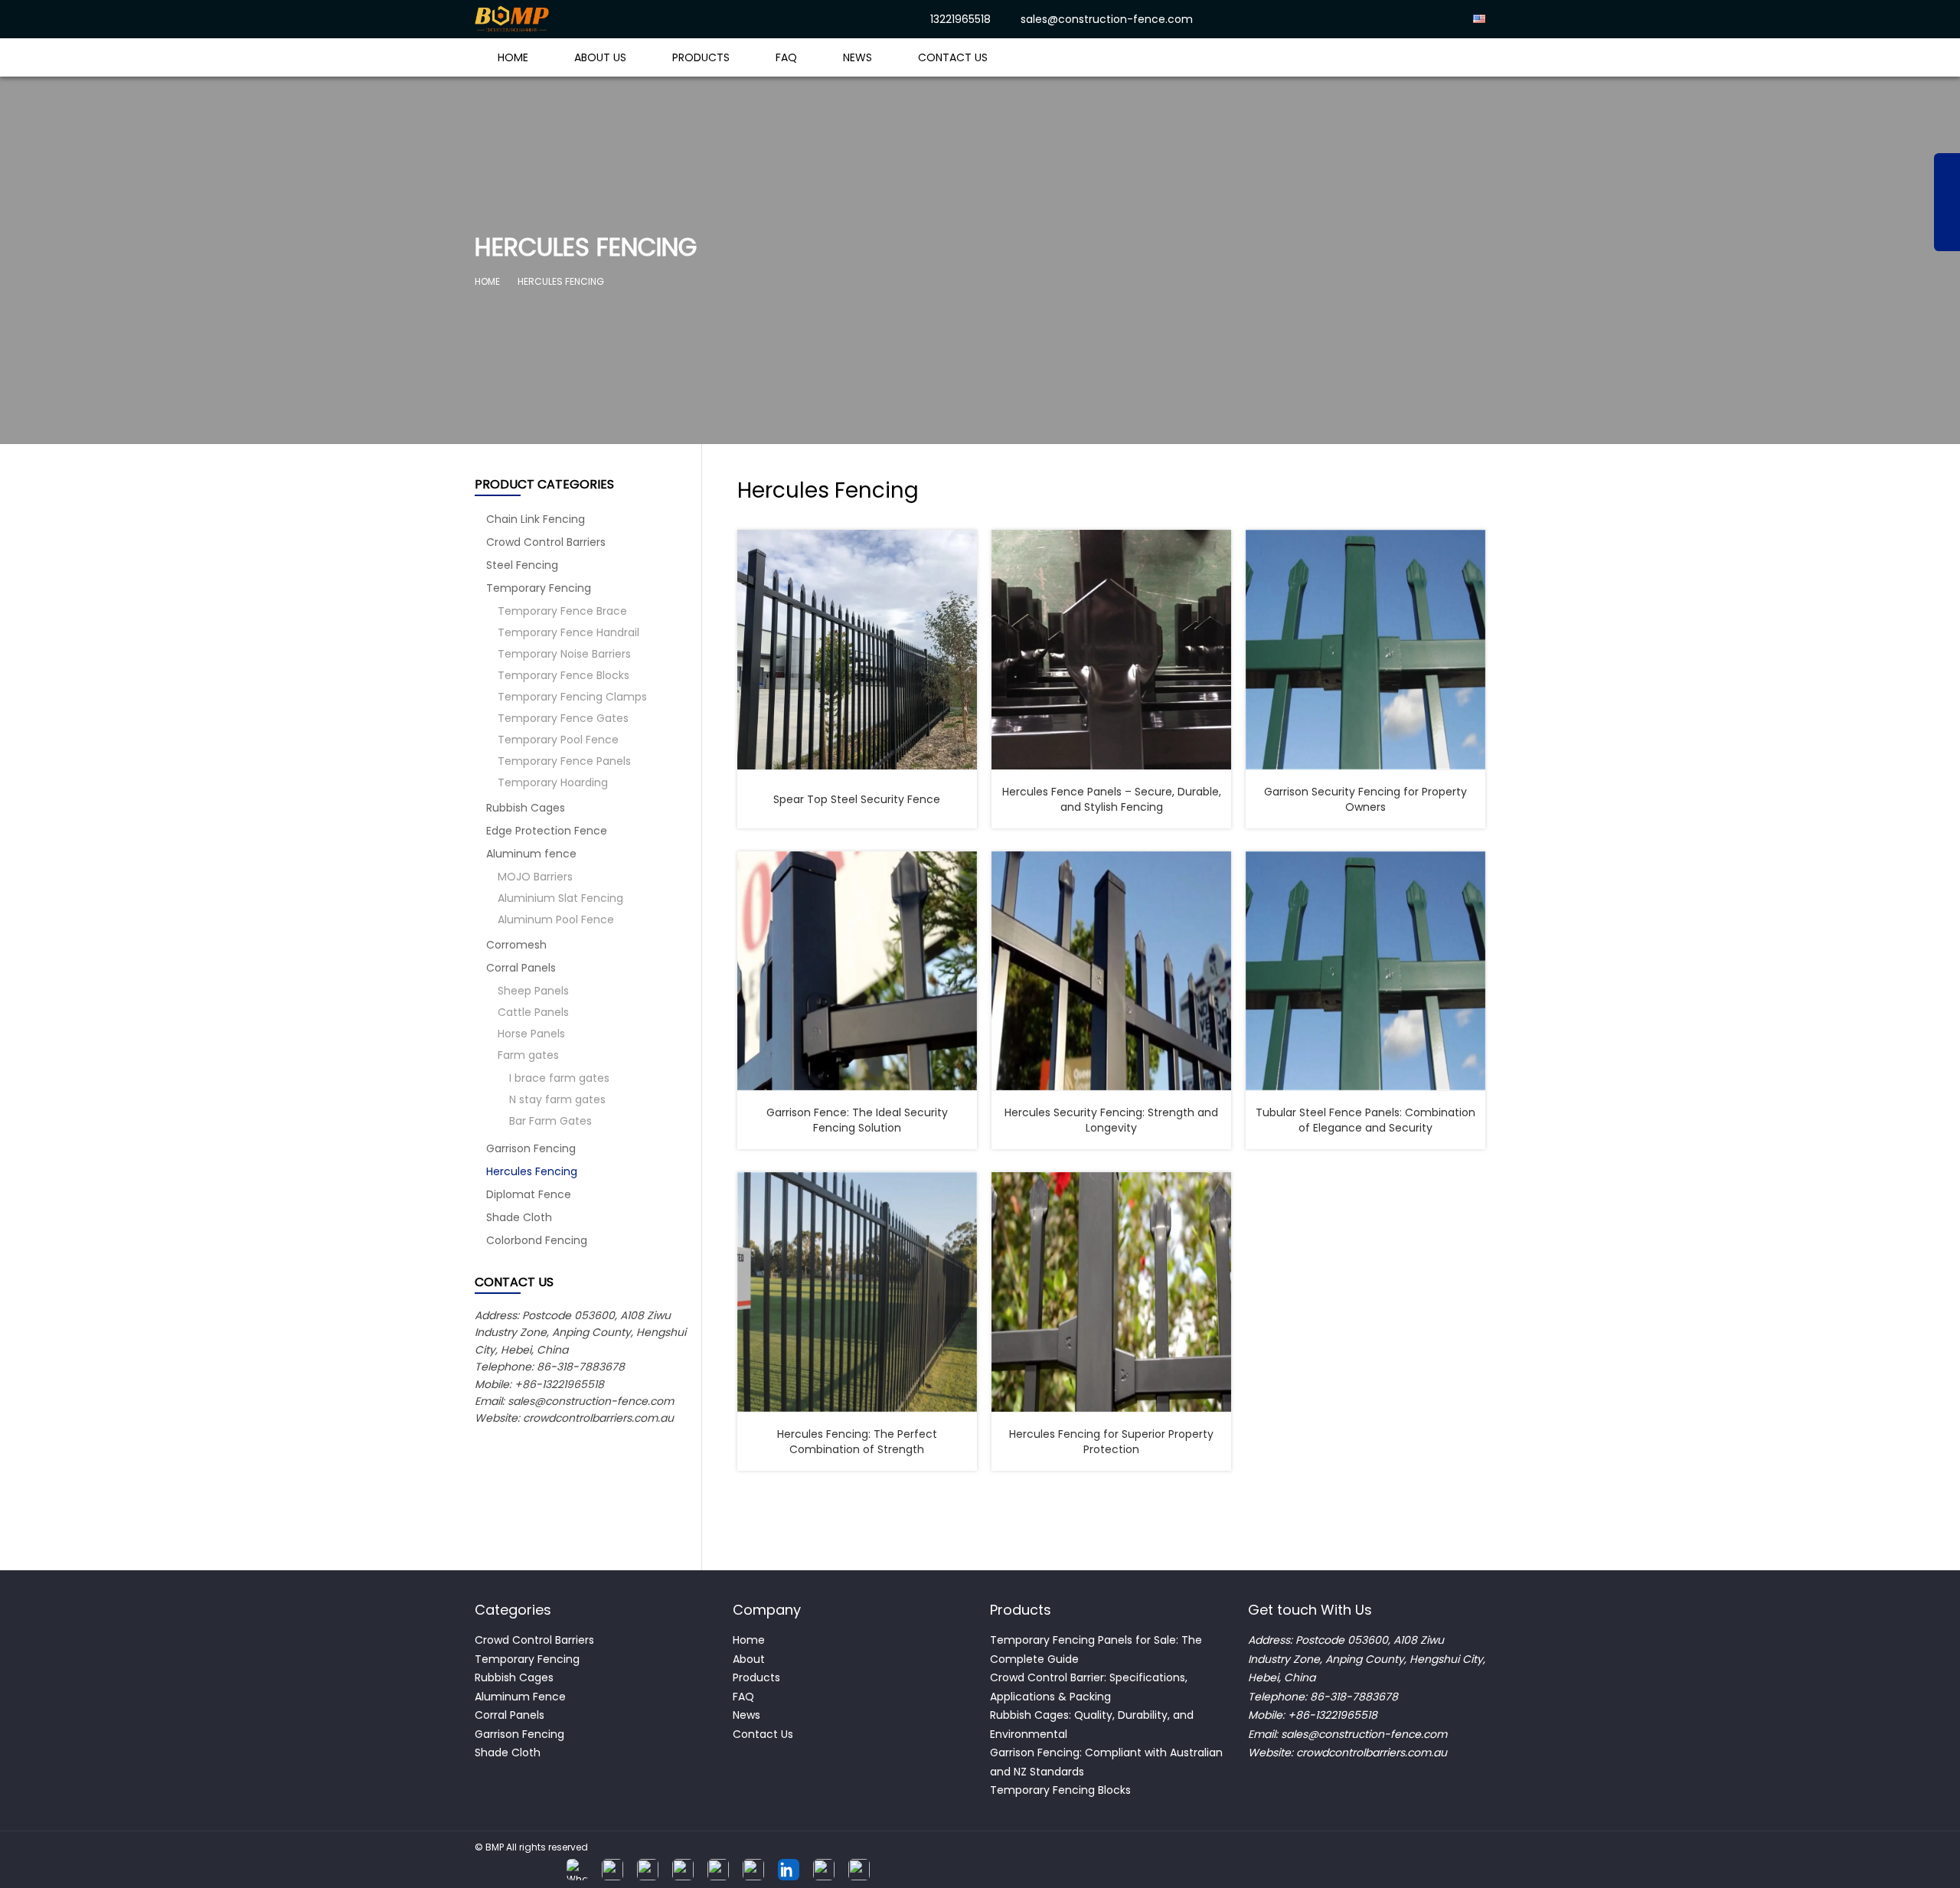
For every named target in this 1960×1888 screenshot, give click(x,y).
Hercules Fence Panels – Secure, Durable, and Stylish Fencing (1112, 799)
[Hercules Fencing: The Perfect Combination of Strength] (857, 1292)
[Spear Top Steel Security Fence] (857, 650)
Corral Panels (521, 968)
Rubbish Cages (526, 808)
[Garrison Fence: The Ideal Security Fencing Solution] (857, 971)
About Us (600, 57)
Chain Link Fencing (536, 519)
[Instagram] (648, 1870)
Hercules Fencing (532, 1171)
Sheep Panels (533, 991)
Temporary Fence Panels (564, 761)
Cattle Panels (533, 1012)
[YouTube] (753, 1870)
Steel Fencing (522, 565)
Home (513, 57)
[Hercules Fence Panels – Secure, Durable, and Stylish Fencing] (1111, 650)
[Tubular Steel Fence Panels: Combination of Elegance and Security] (1365, 971)
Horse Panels (531, 1034)
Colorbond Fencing (537, 1240)
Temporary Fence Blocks (563, 675)
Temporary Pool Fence (558, 740)
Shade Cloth (519, 1217)
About (749, 1659)
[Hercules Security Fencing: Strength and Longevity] (1111, 971)
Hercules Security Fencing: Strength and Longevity (1111, 1120)
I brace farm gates (559, 1078)
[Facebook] (612, 1870)
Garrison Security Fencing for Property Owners (1365, 799)
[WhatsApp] (577, 1870)
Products (701, 57)
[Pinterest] (859, 1870)
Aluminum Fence (520, 1697)
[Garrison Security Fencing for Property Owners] (1365, 650)
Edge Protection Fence (547, 831)
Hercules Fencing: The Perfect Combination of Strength (857, 1442)
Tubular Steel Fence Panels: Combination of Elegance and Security (1365, 1120)
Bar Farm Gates (550, 1121)
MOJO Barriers (535, 877)
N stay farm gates (557, 1099)
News (857, 57)
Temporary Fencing (539, 588)
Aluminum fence (531, 854)
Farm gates (528, 1055)
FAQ (786, 57)
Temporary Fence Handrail (568, 632)
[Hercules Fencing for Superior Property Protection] (1111, 1292)
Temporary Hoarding (553, 782)
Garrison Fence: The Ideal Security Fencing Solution (857, 1120)
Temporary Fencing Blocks (1062, 1790)
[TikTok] (718, 1870)
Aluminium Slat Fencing (560, 898)
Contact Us (953, 57)
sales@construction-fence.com (1107, 19)
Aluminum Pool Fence (556, 920)
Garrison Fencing (531, 1148)
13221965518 (960, 19)
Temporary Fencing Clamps (572, 697)
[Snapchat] (824, 1870)
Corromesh (516, 945)
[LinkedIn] (789, 1870)
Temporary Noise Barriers (564, 654)
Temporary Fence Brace (562, 611)
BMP (495, 1847)
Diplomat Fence (529, 1194)
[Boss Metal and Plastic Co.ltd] (576, 19)
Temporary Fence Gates (563, 718)
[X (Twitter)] (683, 1870)
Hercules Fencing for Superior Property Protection (1111, 1442)
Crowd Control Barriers (546, 542)
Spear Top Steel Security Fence (857, 799)
